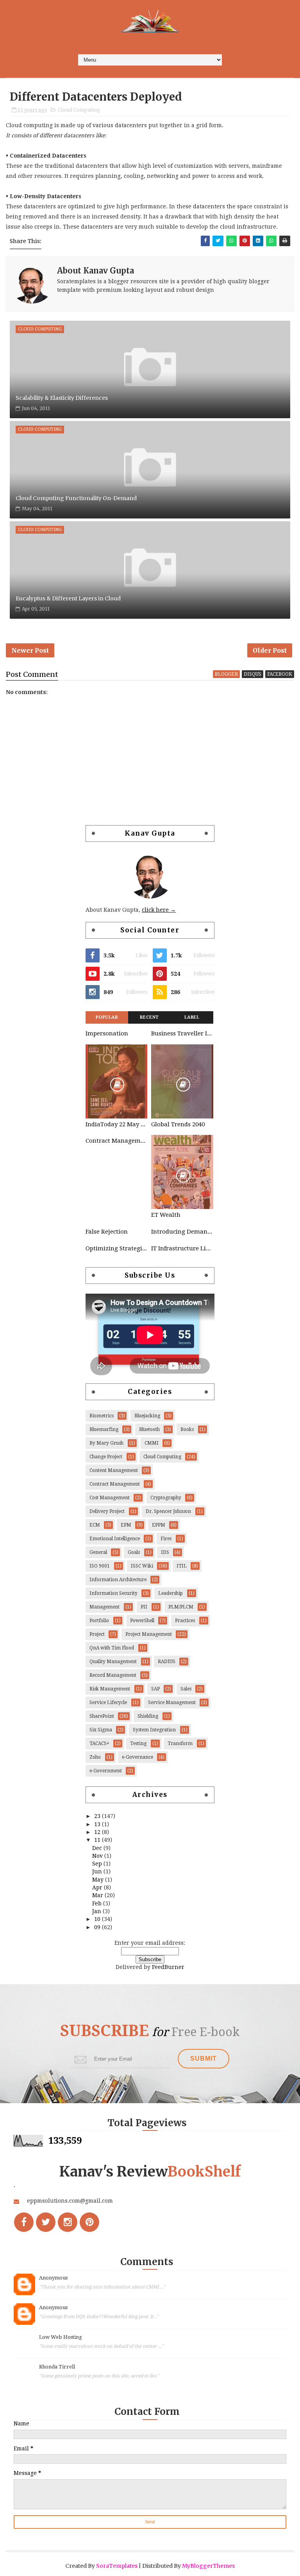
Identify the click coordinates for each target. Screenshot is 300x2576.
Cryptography (166, 1498)
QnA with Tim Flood (112, 1648)
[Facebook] (24, 2222)
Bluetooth (149, 1429)
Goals (134, 1552)
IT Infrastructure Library (182, 1248)
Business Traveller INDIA (182, 1033)
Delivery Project (107, 1511)
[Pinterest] (89, 2222)
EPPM (159, 1525)
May (99, 1880)
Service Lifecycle (108, 1703)
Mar (98, 1895)
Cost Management (110, 1498)
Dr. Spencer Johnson (168, 1511)
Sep (98, 1864)
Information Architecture (118, 1580)
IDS (165, 1552)
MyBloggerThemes (208, 2566)
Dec (98, 1848)
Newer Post (30, 650)
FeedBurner (168, 1967)
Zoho (95, 1757)
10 (98, 1919)
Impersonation (107, 1033)
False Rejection (107, 1232)
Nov (98, 1856)
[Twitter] (46, 2222)
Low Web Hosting (61, 2337)
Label (192, 1017)
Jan (97, 1911)
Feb (98, 1903)
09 (98, 1927)
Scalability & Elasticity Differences (62, 398)
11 (98, 1840)
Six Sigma (101, 1730)
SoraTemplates (117, 2566)
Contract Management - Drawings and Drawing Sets (116, 1141)
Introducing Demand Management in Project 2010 (182, 1232)
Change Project (106, 1457)
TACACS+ (99, 1743)
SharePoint (102, 1716)
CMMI (152, 1443)
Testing (138, 1743)
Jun (98, 1871)
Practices (185, 1621)
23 (98, 1816)
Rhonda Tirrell (57, 2367)
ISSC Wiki (142, 1566)
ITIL (182, 1566)
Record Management (113, 1675)
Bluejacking (147, 1416)
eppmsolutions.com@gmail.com (70, 2201)
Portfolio (99, 1621)
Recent (149, 1017)
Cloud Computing (79, 110)
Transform (180, 1743)
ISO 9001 (100, 1566)
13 (98, 1824)
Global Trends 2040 (178, 1124)
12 (98, 1832)
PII (144, 1607)
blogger (226, 674)
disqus (253, 674)
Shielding (148, 1716)
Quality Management (113, 1662)
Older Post (270, 650)
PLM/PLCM (181, 1607)
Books (187, 1429)
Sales (186, 1689)
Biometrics (102, 1416)
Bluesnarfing (104, 1429)
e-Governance (137, 1757)
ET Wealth (166, 1215)
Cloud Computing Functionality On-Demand (76, 498)
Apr (98, 1887)
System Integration (154, 1730)
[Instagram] (68, 2222)
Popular (107, 1017)
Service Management (172, 1703)
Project (97, 1634)
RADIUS (167, 1662)
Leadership (171, 1593)
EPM (126, 1525)
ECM (95, 1525)
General (98, 1552)
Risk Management (110, 1689)
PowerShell (142, 1621)
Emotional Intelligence (115, 1539)
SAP (155, 1689)
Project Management (149, 1634)
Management (104, 1607)
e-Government (106, 1771)
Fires (166, 1539)
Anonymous (53, 2278)
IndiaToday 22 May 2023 (116, 1124)
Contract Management (115, 1484)
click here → (159, 910)
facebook (280, 674)
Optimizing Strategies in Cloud (116, 1248)
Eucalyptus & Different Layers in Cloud (68, 598)
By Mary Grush (106, 1443)
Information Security (113, 1593)
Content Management (114, 1470)
